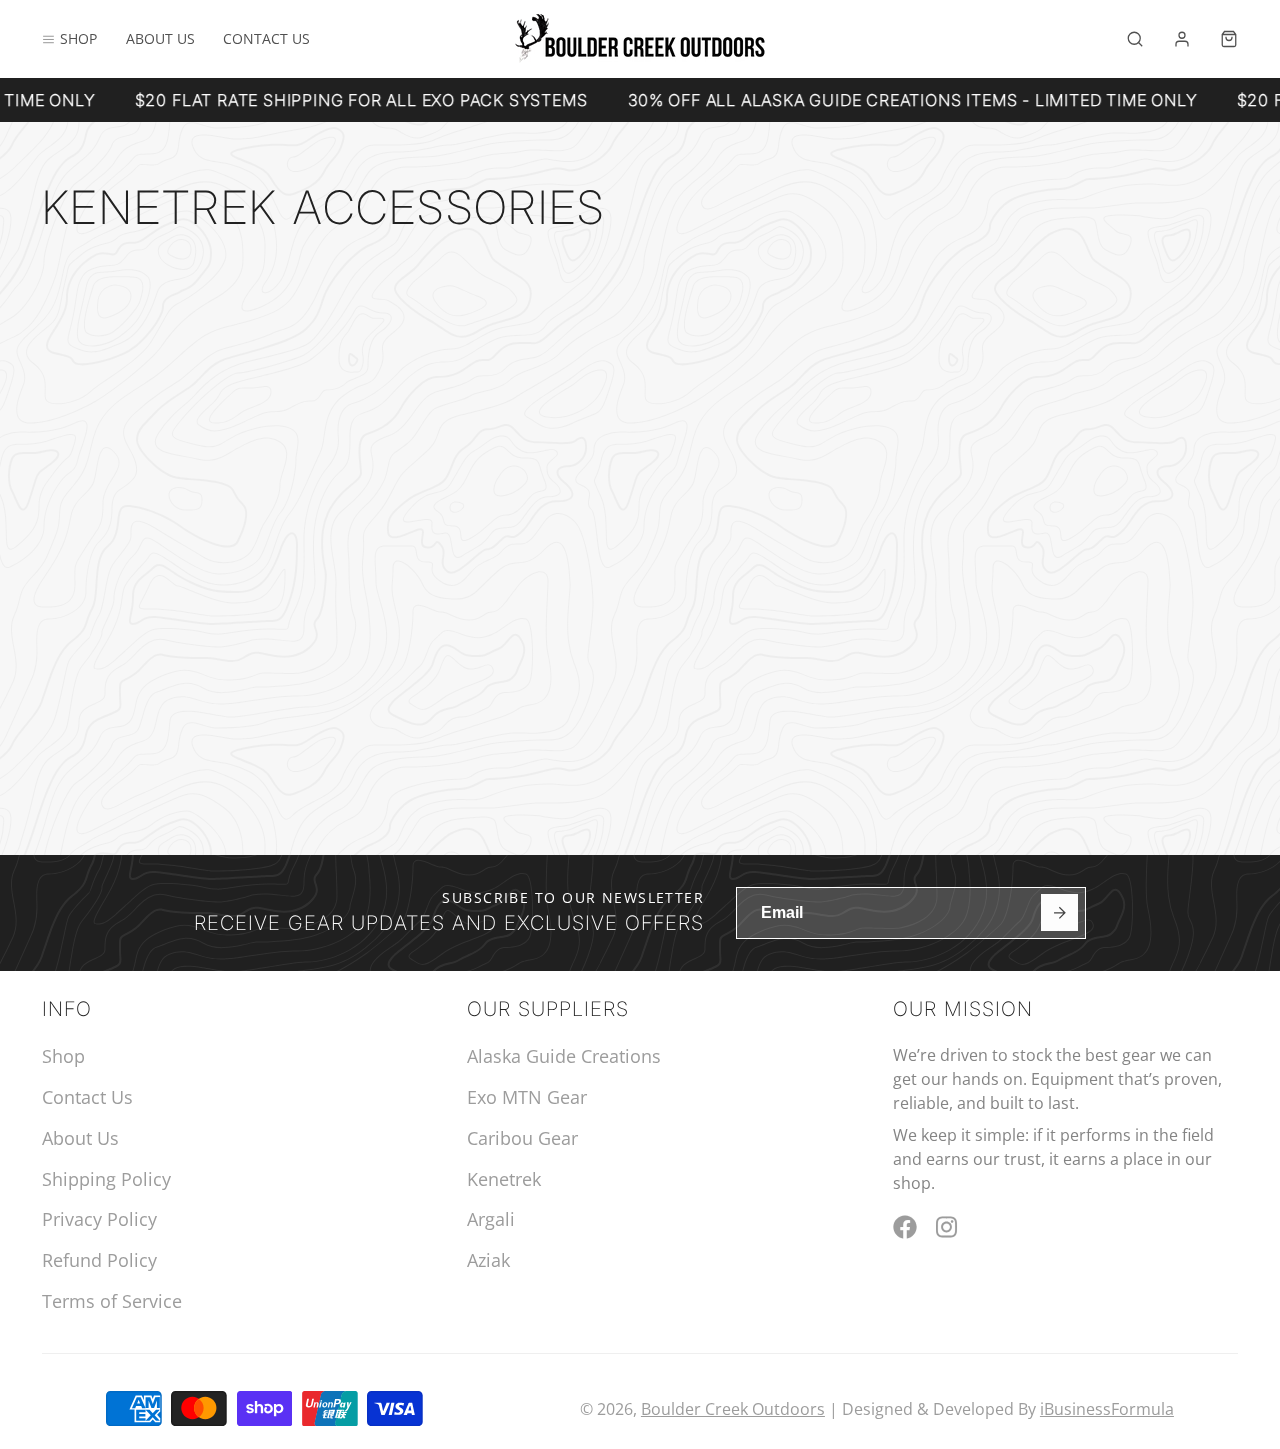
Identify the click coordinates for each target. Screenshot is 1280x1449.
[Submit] (1059, 912)
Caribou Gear (522, 1138)
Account (1182, 39)
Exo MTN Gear (527, 1097)
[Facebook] (905, 1227)
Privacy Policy (99, 1219)
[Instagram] (948, 1227)
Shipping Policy (106, 1179)
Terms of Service (112, 1301)
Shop (78, 38)
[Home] (640, 38)
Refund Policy (99, 1260)
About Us (160, 38)
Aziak (488, 1260)
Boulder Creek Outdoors (733, 1409)
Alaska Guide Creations (564, 1056)
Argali (491, 1219)
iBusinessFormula (1107, 1409)
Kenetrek (504, 1179)
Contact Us (266, 38)
